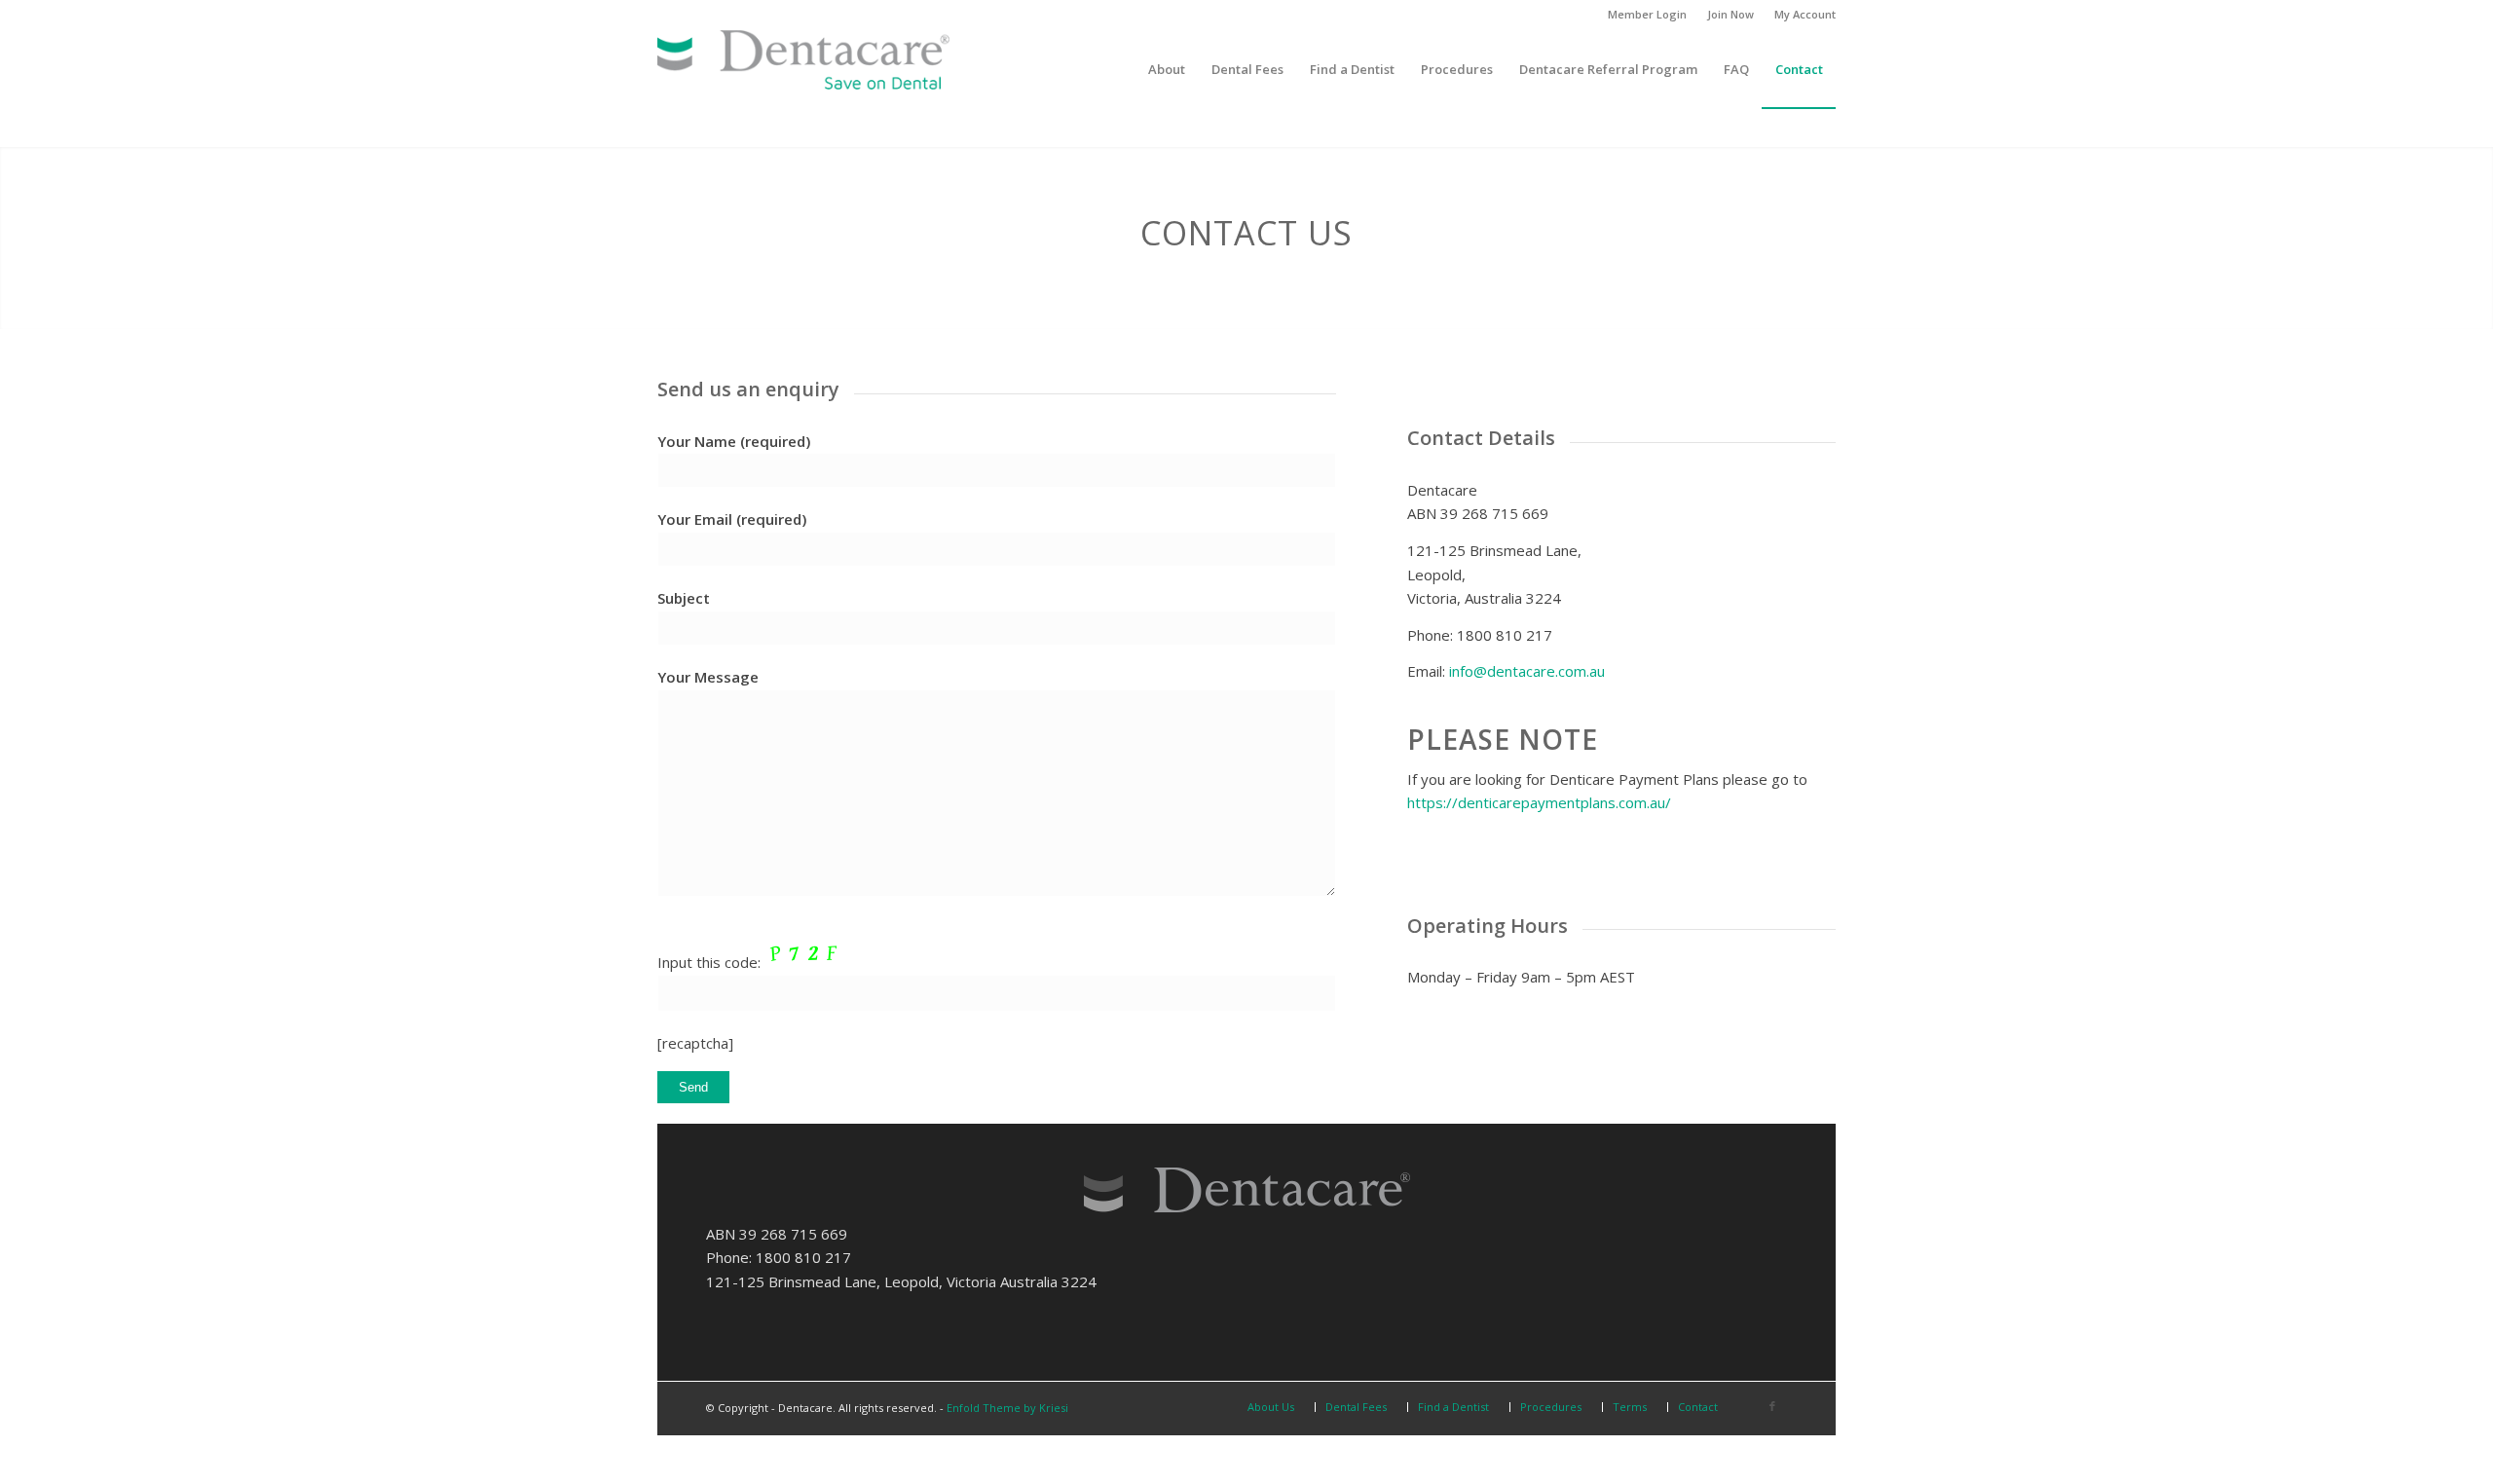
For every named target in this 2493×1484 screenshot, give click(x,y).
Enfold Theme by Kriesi (1007, 1408)
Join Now (1730, 14)
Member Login (1647, 14)
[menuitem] (1648, 15)
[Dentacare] (803, 69)
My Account (1805, 14)
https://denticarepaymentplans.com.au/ (1539, 802)
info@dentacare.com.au (1527, 671)
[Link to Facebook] (1772, 1406)
